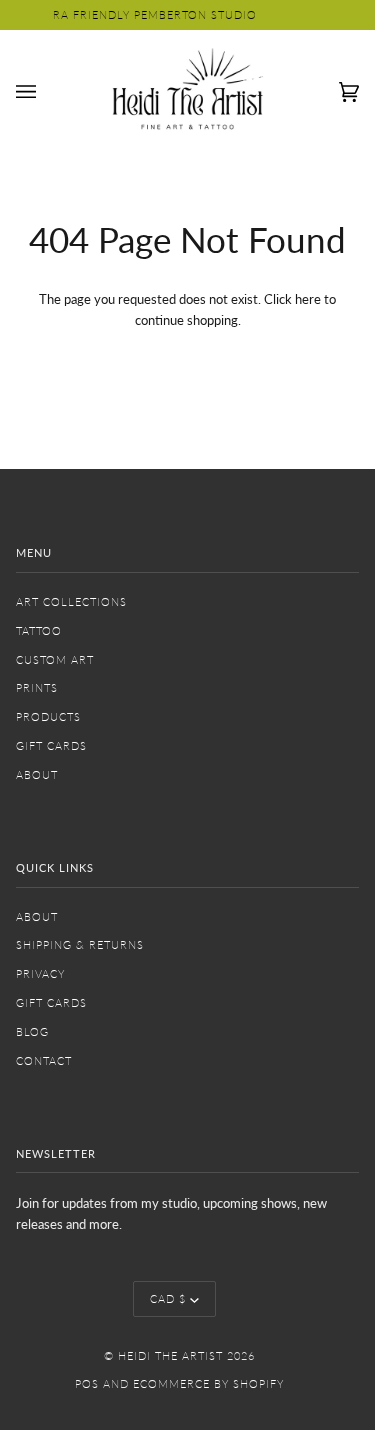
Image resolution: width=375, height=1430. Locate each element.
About (37, 774)
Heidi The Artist (170, 1355)
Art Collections (71, 601)
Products (48, 716)
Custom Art (55, 659)
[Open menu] (46, 92)
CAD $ (168, 1298)
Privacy (40, 973)
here (308, 299)
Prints (37, 687)
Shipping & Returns (80, 944)
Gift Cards (51, 745)
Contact (44, 1060)
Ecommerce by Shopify (208, 1383)
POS (87, 1383)
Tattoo (39, 630)
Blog (32, 1031)
